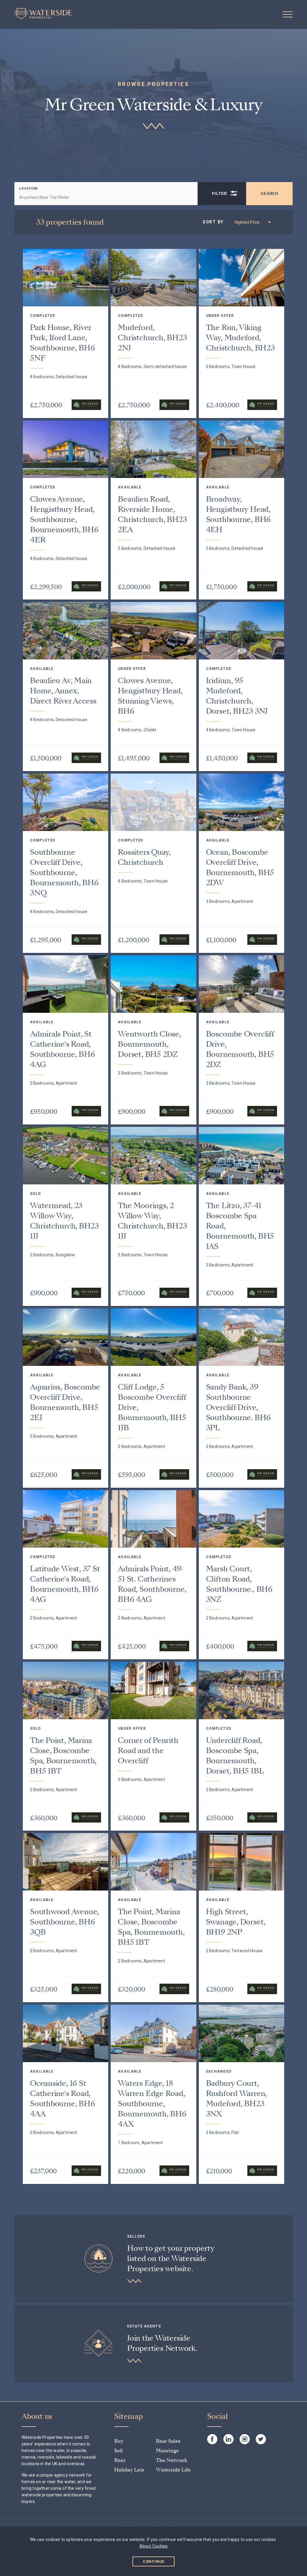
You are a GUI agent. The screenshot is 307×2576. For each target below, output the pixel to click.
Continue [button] (154, 2561)
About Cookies (154, 2546)
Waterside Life (173, 2470)
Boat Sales (168, 2441)
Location (28, 189)
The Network (171, 2460)
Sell (119, 2451)
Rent (120, 2460)
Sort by (213, 222)
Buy (119, 2441)
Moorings (167, 2451)
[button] (288, 14)
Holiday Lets (129, 2470)
